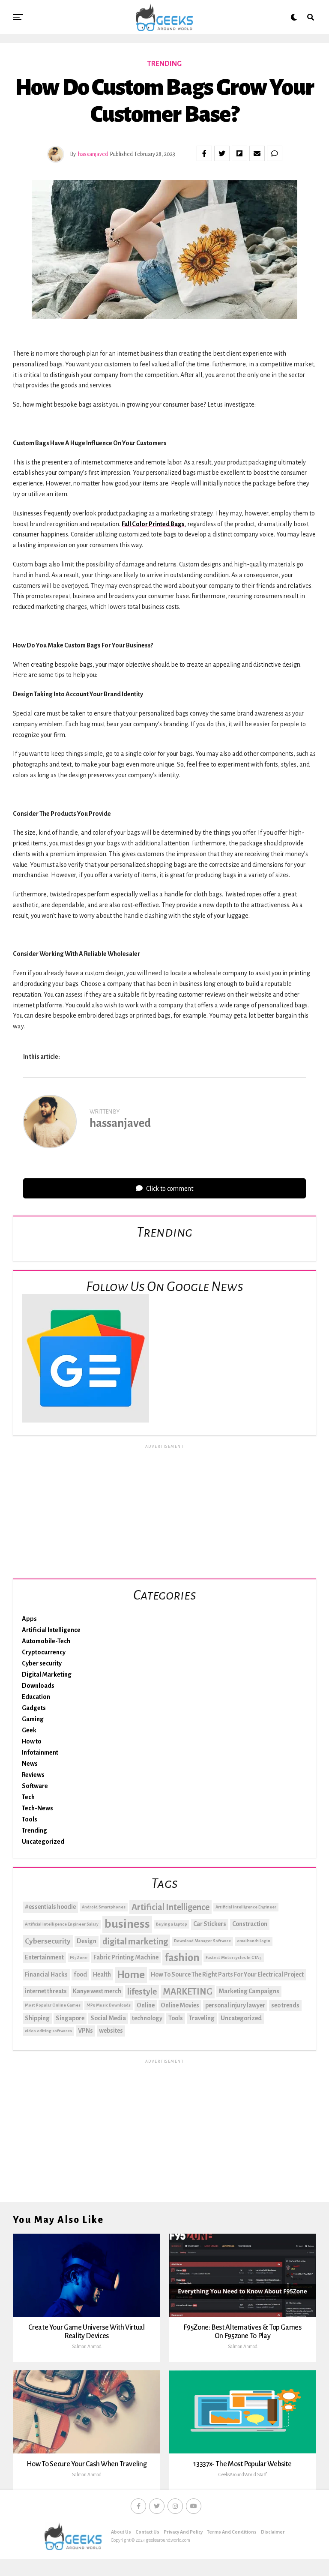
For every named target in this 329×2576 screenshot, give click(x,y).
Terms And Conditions (232, 2532)
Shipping (37, 2018)
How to (32, 1741)
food (80, 1974)
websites (111, 2031)
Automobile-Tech (46, 1641)
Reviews (33, 1775)
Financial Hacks (46, 1974)
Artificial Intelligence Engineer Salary (62, 1924)
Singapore (70, 2018)
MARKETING (188, 1992)
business (127, 1924)
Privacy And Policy (183, 2532)
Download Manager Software (202, 1941)
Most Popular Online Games (53, 2005)
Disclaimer (273, 2532)
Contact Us (147, 2532)
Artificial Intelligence (51, 1630)
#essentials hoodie (50, 1907)
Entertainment (44, 1957)
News (30, 1764)
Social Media (108, 2018)
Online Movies (180, 2005)
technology (147, 2018)
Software (35, 1786)
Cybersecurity (48, 1941)
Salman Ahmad (87, 2346)
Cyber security (42, 1663)
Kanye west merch (97, 1991)
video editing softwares (48, 2031)
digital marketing (135, 1941)
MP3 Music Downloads (109, 2005)
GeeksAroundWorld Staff (242, 2474)
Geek (29, 1730)
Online (146, 2005)
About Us (121, 2532)
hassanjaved (93, 154)
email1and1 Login (254, 1941)
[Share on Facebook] (204, 153)
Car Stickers (210, 1924)
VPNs (85, 2031)
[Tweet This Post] (222, 153)
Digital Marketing (47, 1674)
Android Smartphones (104, 1907)
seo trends (285, 2005)
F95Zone (79, 1957)
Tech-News (37, 1808)
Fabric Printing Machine (126, 1957)
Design (87, 1941)
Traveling (202, 2018)
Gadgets (34, 1708)
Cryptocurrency (44, 1652)
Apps (29, 1619)
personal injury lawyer (235, 2005)
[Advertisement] (164, 1510)
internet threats (46, 1991)
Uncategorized (43, 1842)
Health (102, 1974)
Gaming (33, 1719)
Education (36, 1697)
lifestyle (142, 1992)
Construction (250, 1924)
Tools (30, 1819)
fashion (182, 1958)
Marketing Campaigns (249, 1991)
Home (131, 1975)
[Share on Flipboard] (239, 153)
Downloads (38, 1686)
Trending (34, 1830)
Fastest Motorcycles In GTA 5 (234, 1957)
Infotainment (40, 1752)
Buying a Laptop (172, 1924)
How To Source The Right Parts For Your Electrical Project (227, 1974)
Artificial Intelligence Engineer (246, 1907)
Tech (28, 1797)
